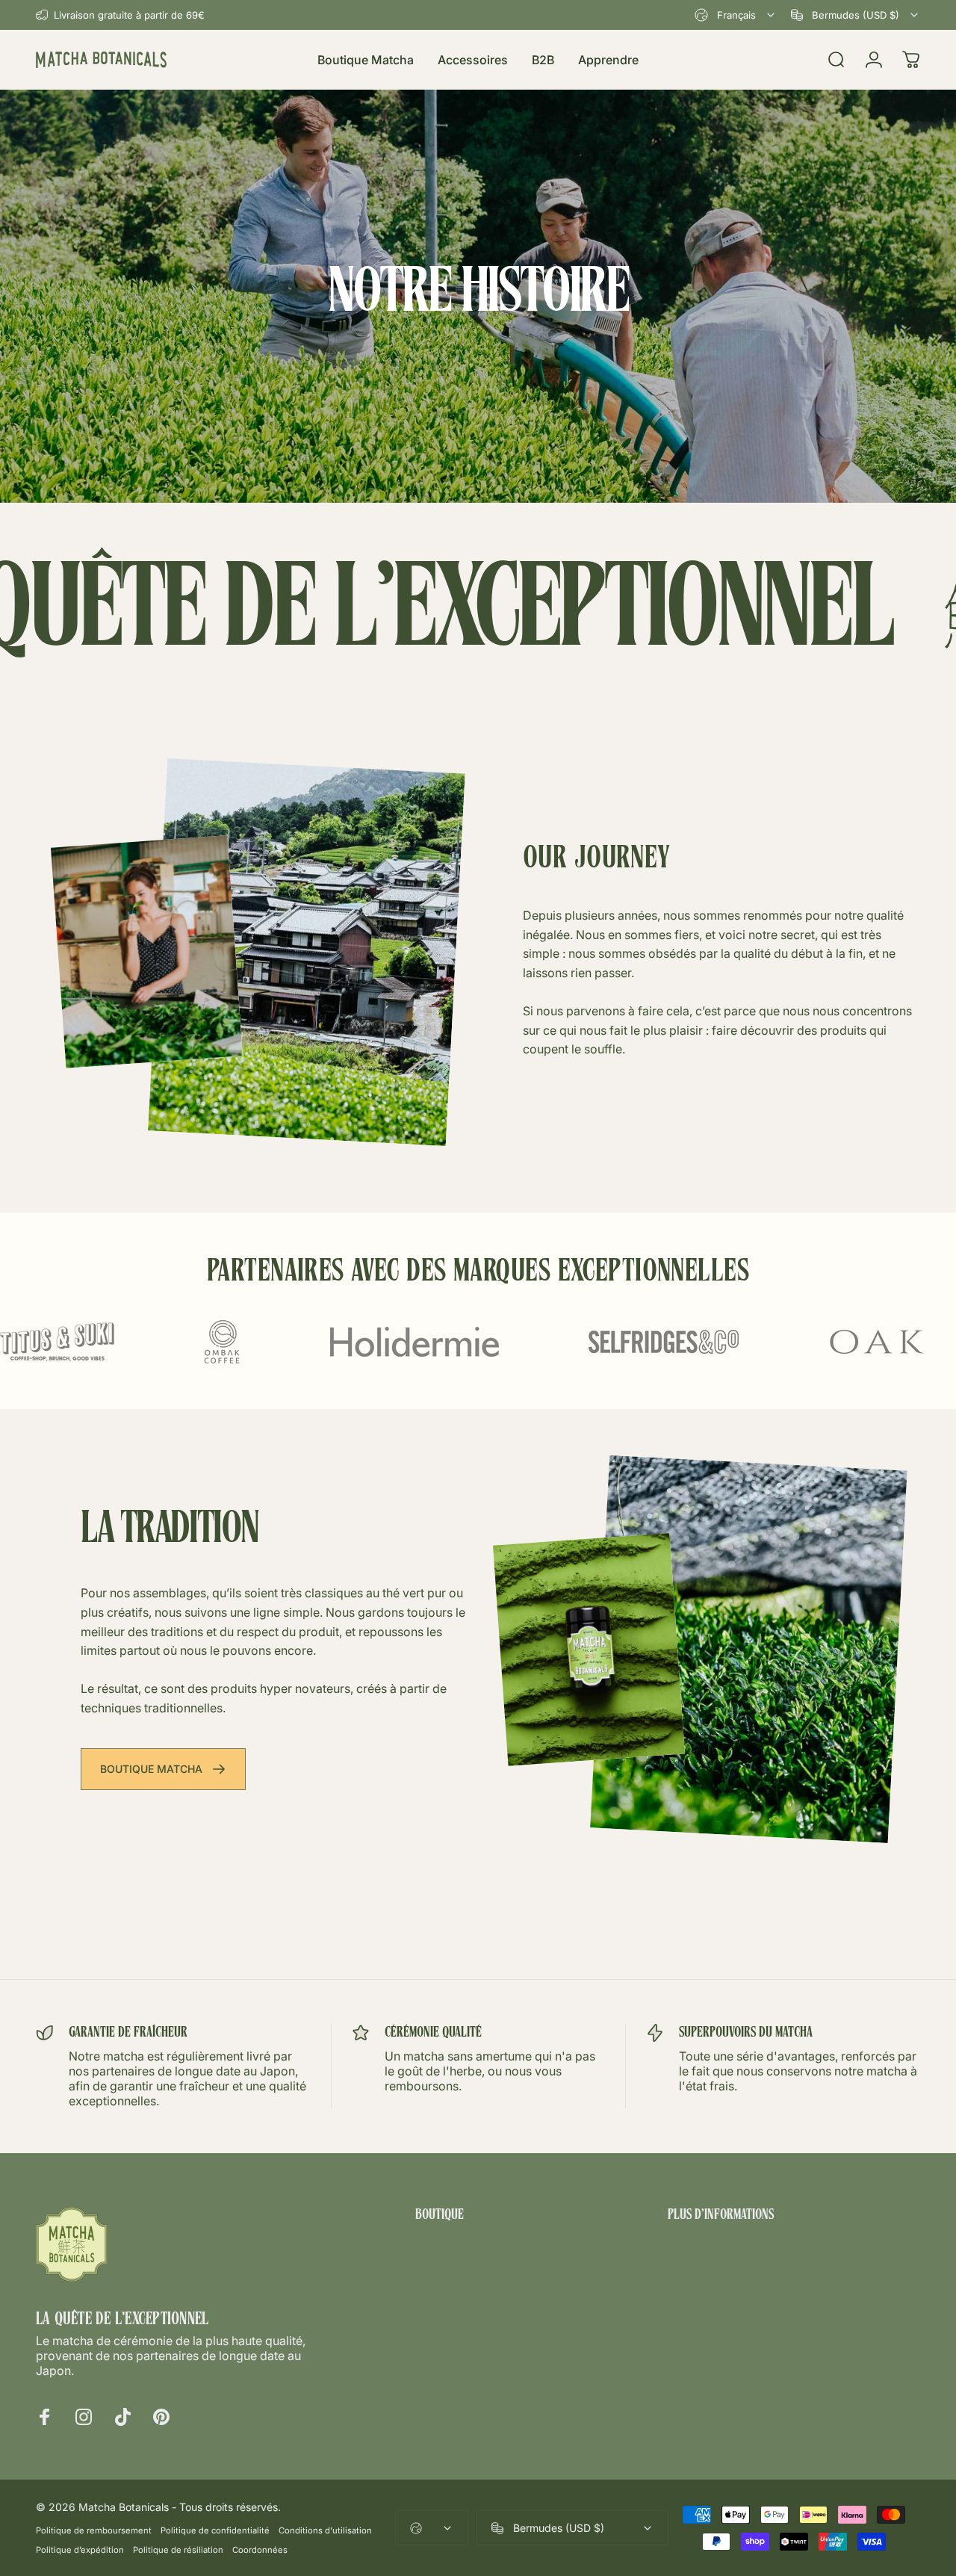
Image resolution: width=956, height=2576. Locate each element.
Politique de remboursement (94, 2530)
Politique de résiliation (178, 2550)
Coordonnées (260, 2550)
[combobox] (736, 15)
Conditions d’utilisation (325, 2530)
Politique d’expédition (80, 2550)
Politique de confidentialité (215, 2530)
